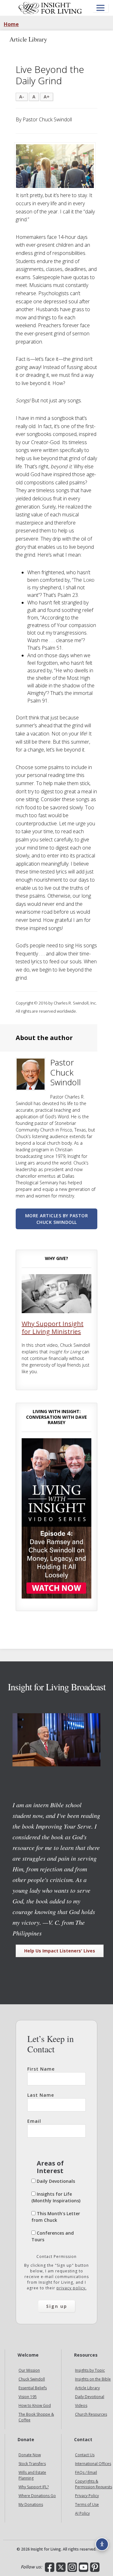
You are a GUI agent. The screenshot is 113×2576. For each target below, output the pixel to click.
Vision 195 (28, 2397)
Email (34, 2121)
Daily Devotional (90, 2397)
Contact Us (85, 2455)
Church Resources (91, 2414)
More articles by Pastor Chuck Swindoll (57, 1219)
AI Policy (82, 2513)
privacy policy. (72, 2288)
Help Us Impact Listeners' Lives (60, 1951)
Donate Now (30, 2455)
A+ (47, 97)
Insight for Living (50, 8)
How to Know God (35, 2405)
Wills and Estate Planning (32, 2475)
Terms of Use (87, 2504)
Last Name (41, 2095)
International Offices (93, 2464)
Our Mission (29, 2370)
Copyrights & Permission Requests (94, 2484)
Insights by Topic (90, 2370)
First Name (41, 2069)
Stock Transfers (32, 2464)
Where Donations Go (37, 2496)
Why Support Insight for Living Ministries (53, 1328)
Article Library (87, 2388)
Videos (81, 2405)
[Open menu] (100, 8)
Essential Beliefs (33, 2388)
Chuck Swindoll (32, 2379)
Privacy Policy (87, 2496)
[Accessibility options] (102, 2544)
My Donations (31, 2504)
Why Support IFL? (34, 2487)
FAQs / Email (86, 2472)
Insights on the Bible (93, 2379)
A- (22, 97)
